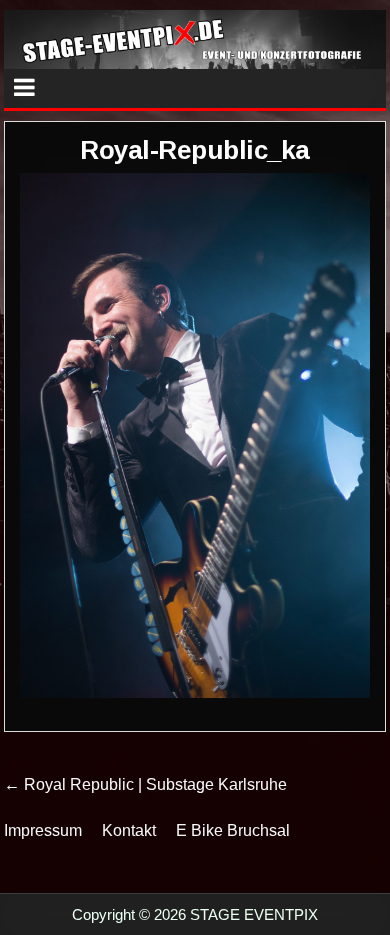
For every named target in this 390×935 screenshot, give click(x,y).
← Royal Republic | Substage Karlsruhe (145, 784)
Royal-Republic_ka (195, 150)
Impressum (43, 830)
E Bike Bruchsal (233, 830)
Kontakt (129, 830)
